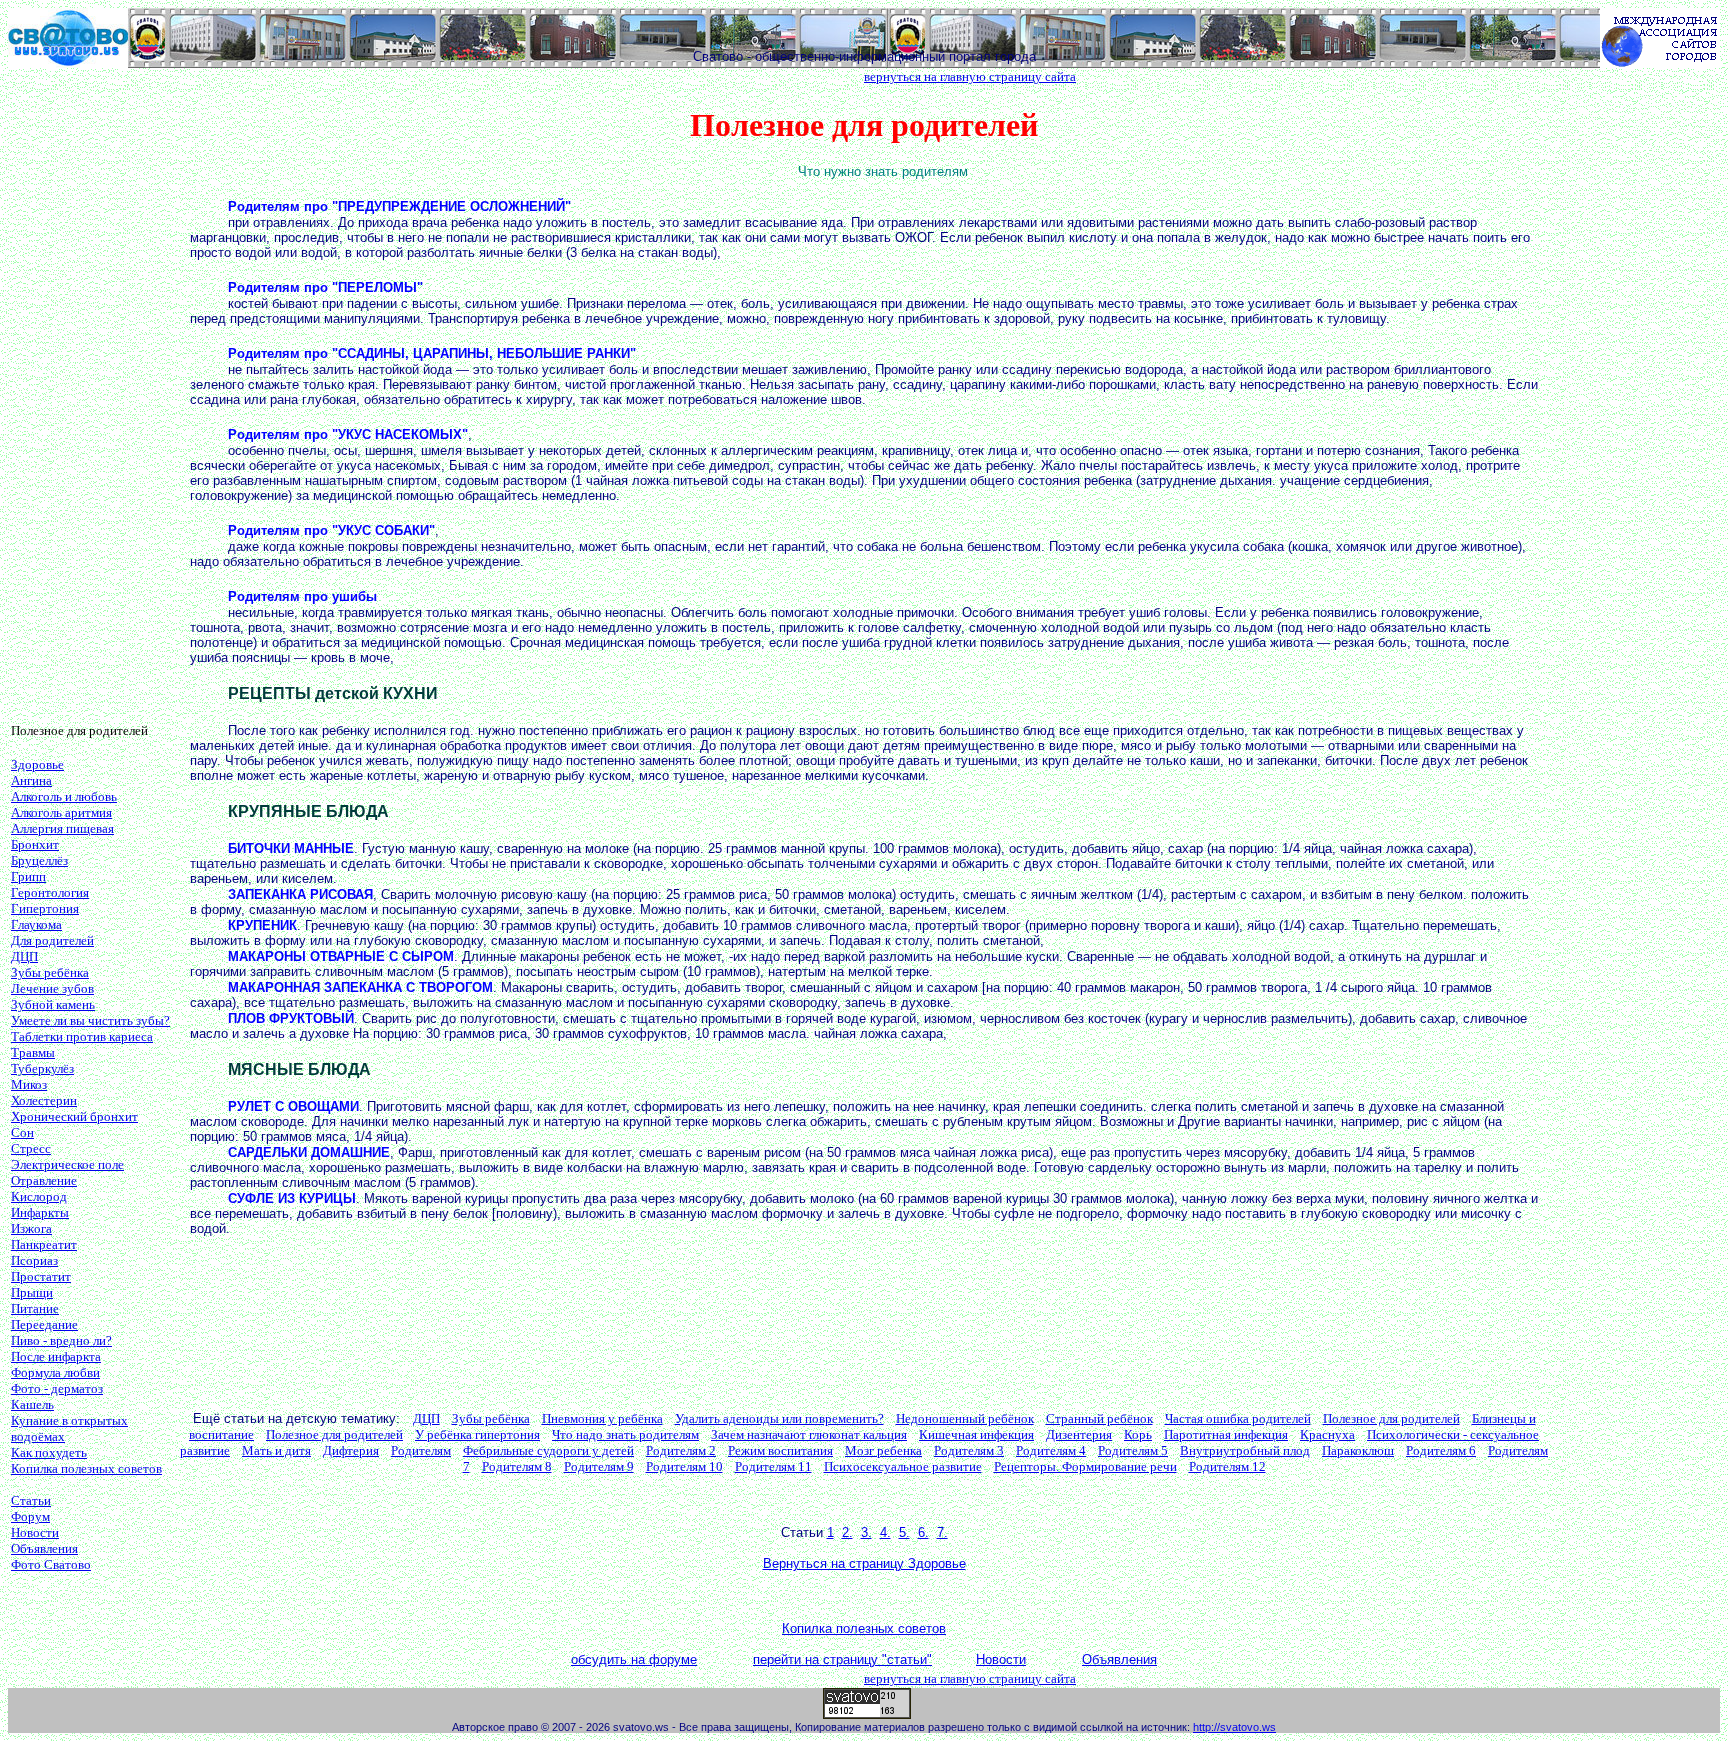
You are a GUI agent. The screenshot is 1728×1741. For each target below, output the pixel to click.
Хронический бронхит (74, 1116)
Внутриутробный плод (1245, 1450)
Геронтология (50, 892)
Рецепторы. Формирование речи (1085, 1466)
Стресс (31, 1148)
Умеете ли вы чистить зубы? (90, 1020)
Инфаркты (40, 1212)
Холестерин (44, 1100)
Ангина (31, 780)
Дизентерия (1079, 1434)
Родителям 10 (684, 1466)
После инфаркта (56, 1356)
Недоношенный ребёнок (965, 1418)
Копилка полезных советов (86, 1468)
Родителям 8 (517, 1466)
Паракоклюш (1358, 1450)
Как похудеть (49, 1452)
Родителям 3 (969, 1450)
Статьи (31, 1500)
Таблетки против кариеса (82, 1036)
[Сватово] (68, 62)
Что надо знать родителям (625, 1434)
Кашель (32, 1404)
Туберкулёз (42, 1068)
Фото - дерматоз (57, 1388)
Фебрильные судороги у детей (548, 1450)
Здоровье (37, 764)
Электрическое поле (67, 1164)
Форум (30, 1516)
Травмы (33, 1052)
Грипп (28, 876)
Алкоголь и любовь (64, 796)
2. (847, 1532)
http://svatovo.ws (1234, 1727)
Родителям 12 (1227, 1466)
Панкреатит (44, 1244)
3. (866, 1532)
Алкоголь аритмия (61, 812)
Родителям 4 (1051, 1450)
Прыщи (32, 1292)
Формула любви (55, 1372)
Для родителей (52, 940)
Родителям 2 (681, 1450)
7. (942, 1532)
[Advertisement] (91, 407)
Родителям (421, 1450)
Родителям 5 (1133, 1450)
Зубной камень (53, 1004)
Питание (35, 1308)
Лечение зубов (52, 988)
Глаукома (36, 924)
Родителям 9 (599, 1466)
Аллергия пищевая (62, 828)
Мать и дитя (276, 1450)
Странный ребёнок (1099, 1418)
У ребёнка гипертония (477, 1434)
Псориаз (34, 1260)
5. (904, 1532)
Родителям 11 (773, 1466)
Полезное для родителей (1391, 1418)
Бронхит (35, 844)
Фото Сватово (51, 1564)
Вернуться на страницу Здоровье (864, 1563)
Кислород (39, 1196)
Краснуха (1327, 1434)
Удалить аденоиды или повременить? (779, 1418)
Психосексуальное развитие (903, 1466)
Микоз (29, 1084)
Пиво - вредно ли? (61, 1340)
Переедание (44, 1324)
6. (923, 1532)
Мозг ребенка (883, 1450)
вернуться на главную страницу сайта (970, 76)
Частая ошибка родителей (1238, 1418)
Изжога (31, 1228)
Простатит (41, 1276)
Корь (1138, 1434)
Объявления (44, 1548)
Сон (22, 1132)
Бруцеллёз (39, 860)
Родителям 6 (1441, 1450)
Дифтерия (351, 1450)
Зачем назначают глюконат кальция (809, 1434)
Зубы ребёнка (50, 972)
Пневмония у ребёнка (602, 1418)
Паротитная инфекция (1226, 1434)
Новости (35, 1532)
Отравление (44, 1180)
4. (885, 1532)
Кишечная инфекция (976, 1434)
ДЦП (24, 956)
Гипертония (45, 908)
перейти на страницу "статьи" (842, 1659)
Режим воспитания (780, 1450)
